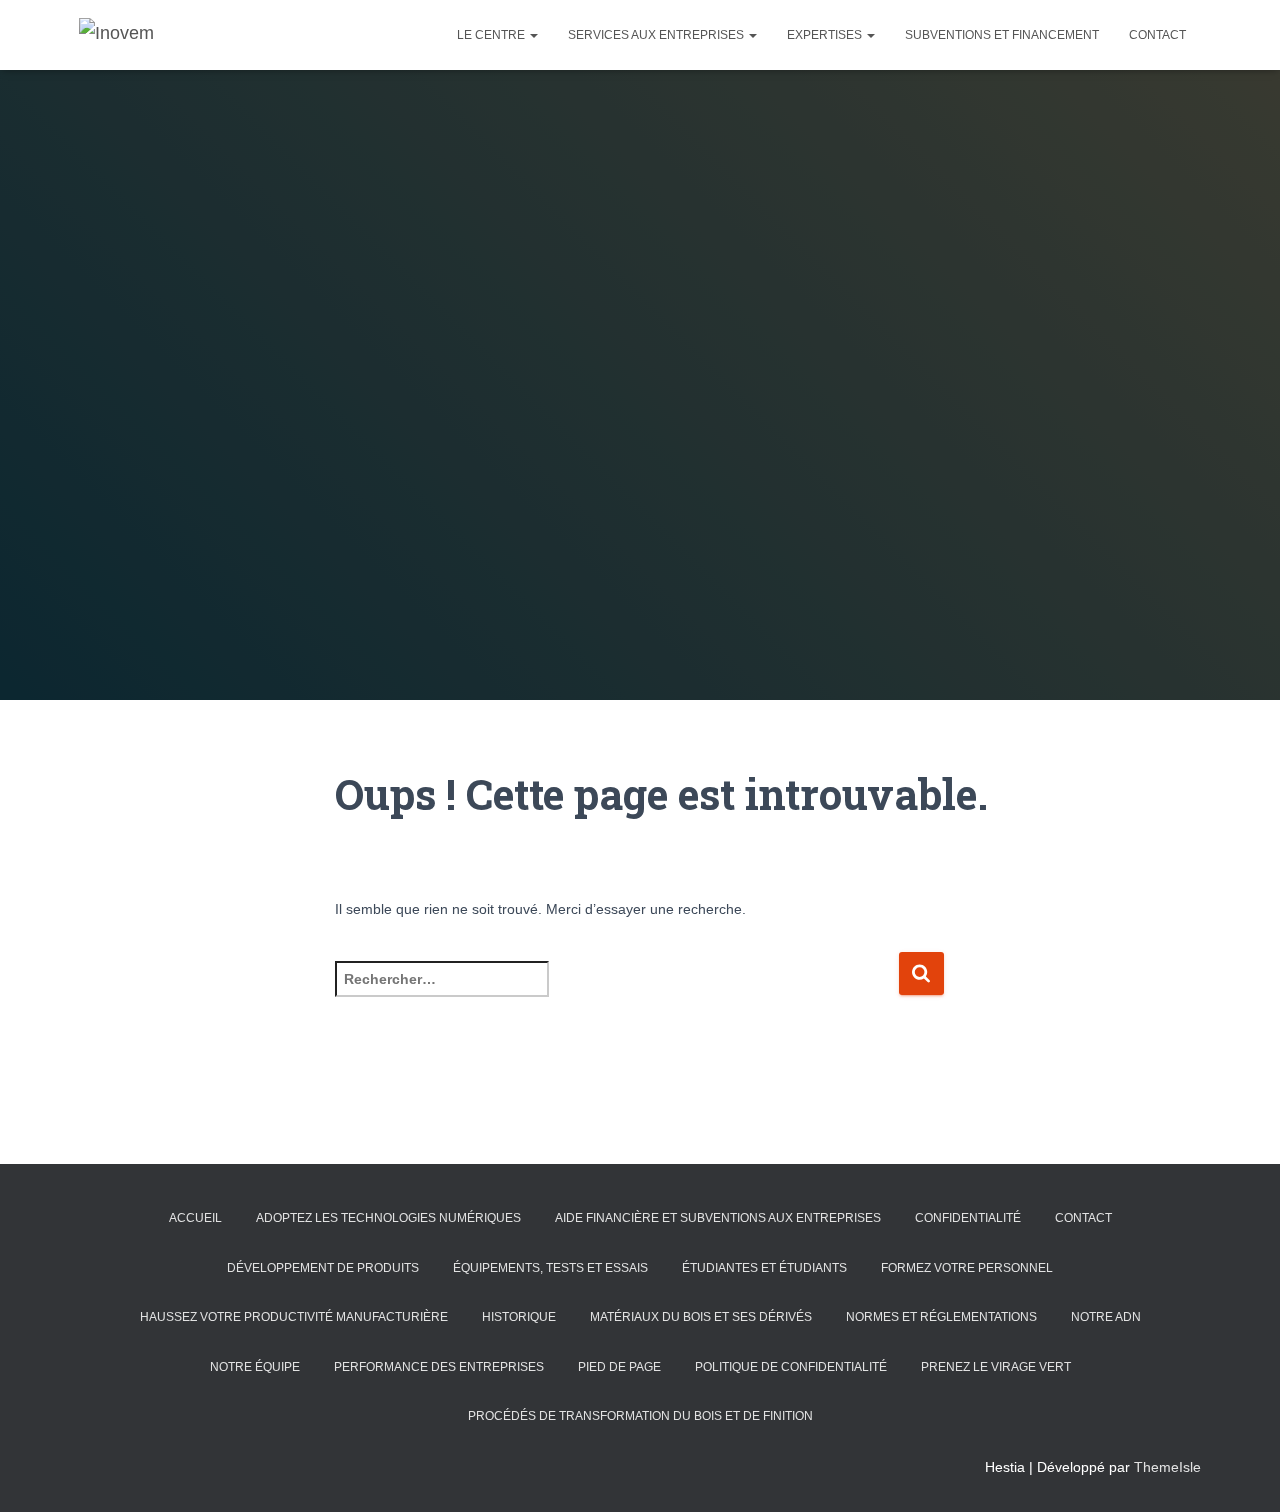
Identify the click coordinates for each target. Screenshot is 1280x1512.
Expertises (826, 35)
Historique (519, 1317)
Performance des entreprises (439, 1367)
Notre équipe (255, 1367)
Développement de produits (323, 1268)
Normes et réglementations (941, 1317)
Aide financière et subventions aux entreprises (718, 1218)
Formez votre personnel (967, 1268)
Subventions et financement (1002, 35)
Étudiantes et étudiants (764, 1268)
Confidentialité (968, 1218)
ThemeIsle (1167, 1467)
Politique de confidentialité (791, 1367)
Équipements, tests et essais (550, 1268)
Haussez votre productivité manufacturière (294, 1317)
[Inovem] (116, 35)
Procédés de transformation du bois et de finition (640, 1416)
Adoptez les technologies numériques (388, 1218)
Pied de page (619, 1367)
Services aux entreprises (657, 35)
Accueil (195, 1218)
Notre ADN (1106, 1317)
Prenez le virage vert (996, 1367)
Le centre (492, 35)
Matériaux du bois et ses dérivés (701, 1317)
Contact (1157, 35)
